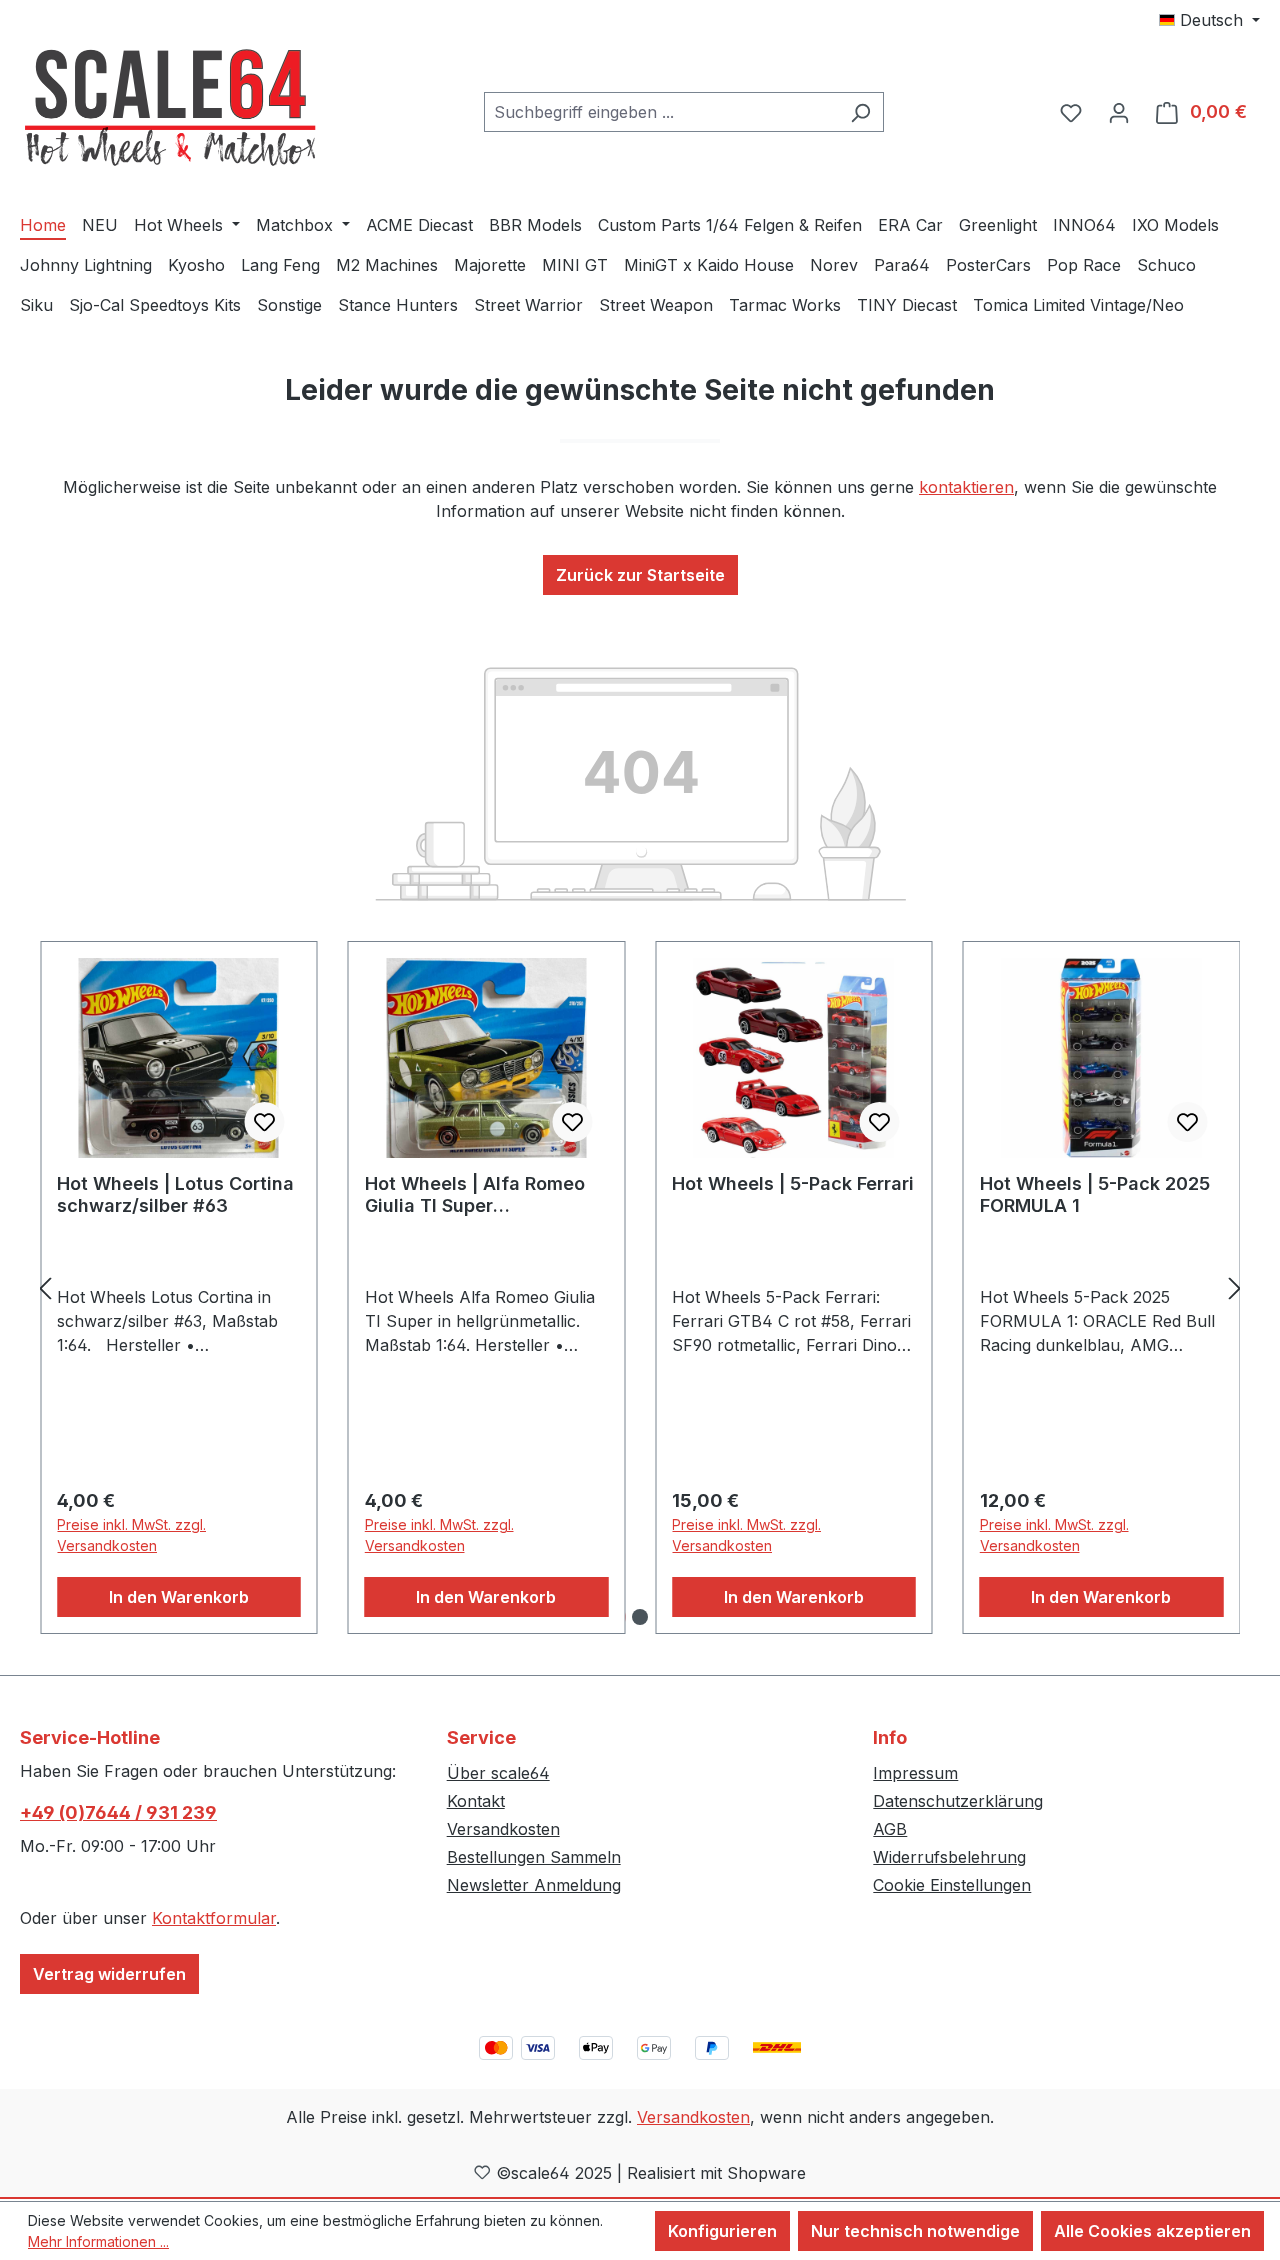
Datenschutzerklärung (958, 1801)
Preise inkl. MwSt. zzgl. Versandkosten (131, 1535)
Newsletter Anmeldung (534, 1885)
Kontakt (476, 1801)
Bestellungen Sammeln (534, 1857)
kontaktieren (966, 487)
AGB (890, 1829)
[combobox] (661, 112)
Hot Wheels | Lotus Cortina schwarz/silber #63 (175, 1194)
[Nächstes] (1235, 1287)
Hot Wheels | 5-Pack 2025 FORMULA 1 (1095, 1194)
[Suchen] (860, 112)
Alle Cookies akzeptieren (1152, 2231)
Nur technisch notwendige (915, 2231)
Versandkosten (503, 1829)
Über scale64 (498, 1773)
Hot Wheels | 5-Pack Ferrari (793, 1183)
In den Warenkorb (179, 1597)
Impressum (915, 1773)
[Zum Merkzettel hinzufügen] (265, 1122)
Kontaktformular (214, 1918)
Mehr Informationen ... (98, 2241)
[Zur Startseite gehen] (170, 108)
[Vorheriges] (45, 1287)
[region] (640, 1288)
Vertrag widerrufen (109, 1974)
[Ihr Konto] (1119, 112)
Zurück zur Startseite (640, 575)
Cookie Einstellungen (952, 1885)
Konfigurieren (722, 2231)
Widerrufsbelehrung (949, 1857)
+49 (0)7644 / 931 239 (118, 1812)
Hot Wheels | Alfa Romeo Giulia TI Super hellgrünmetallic (475, 1195)
